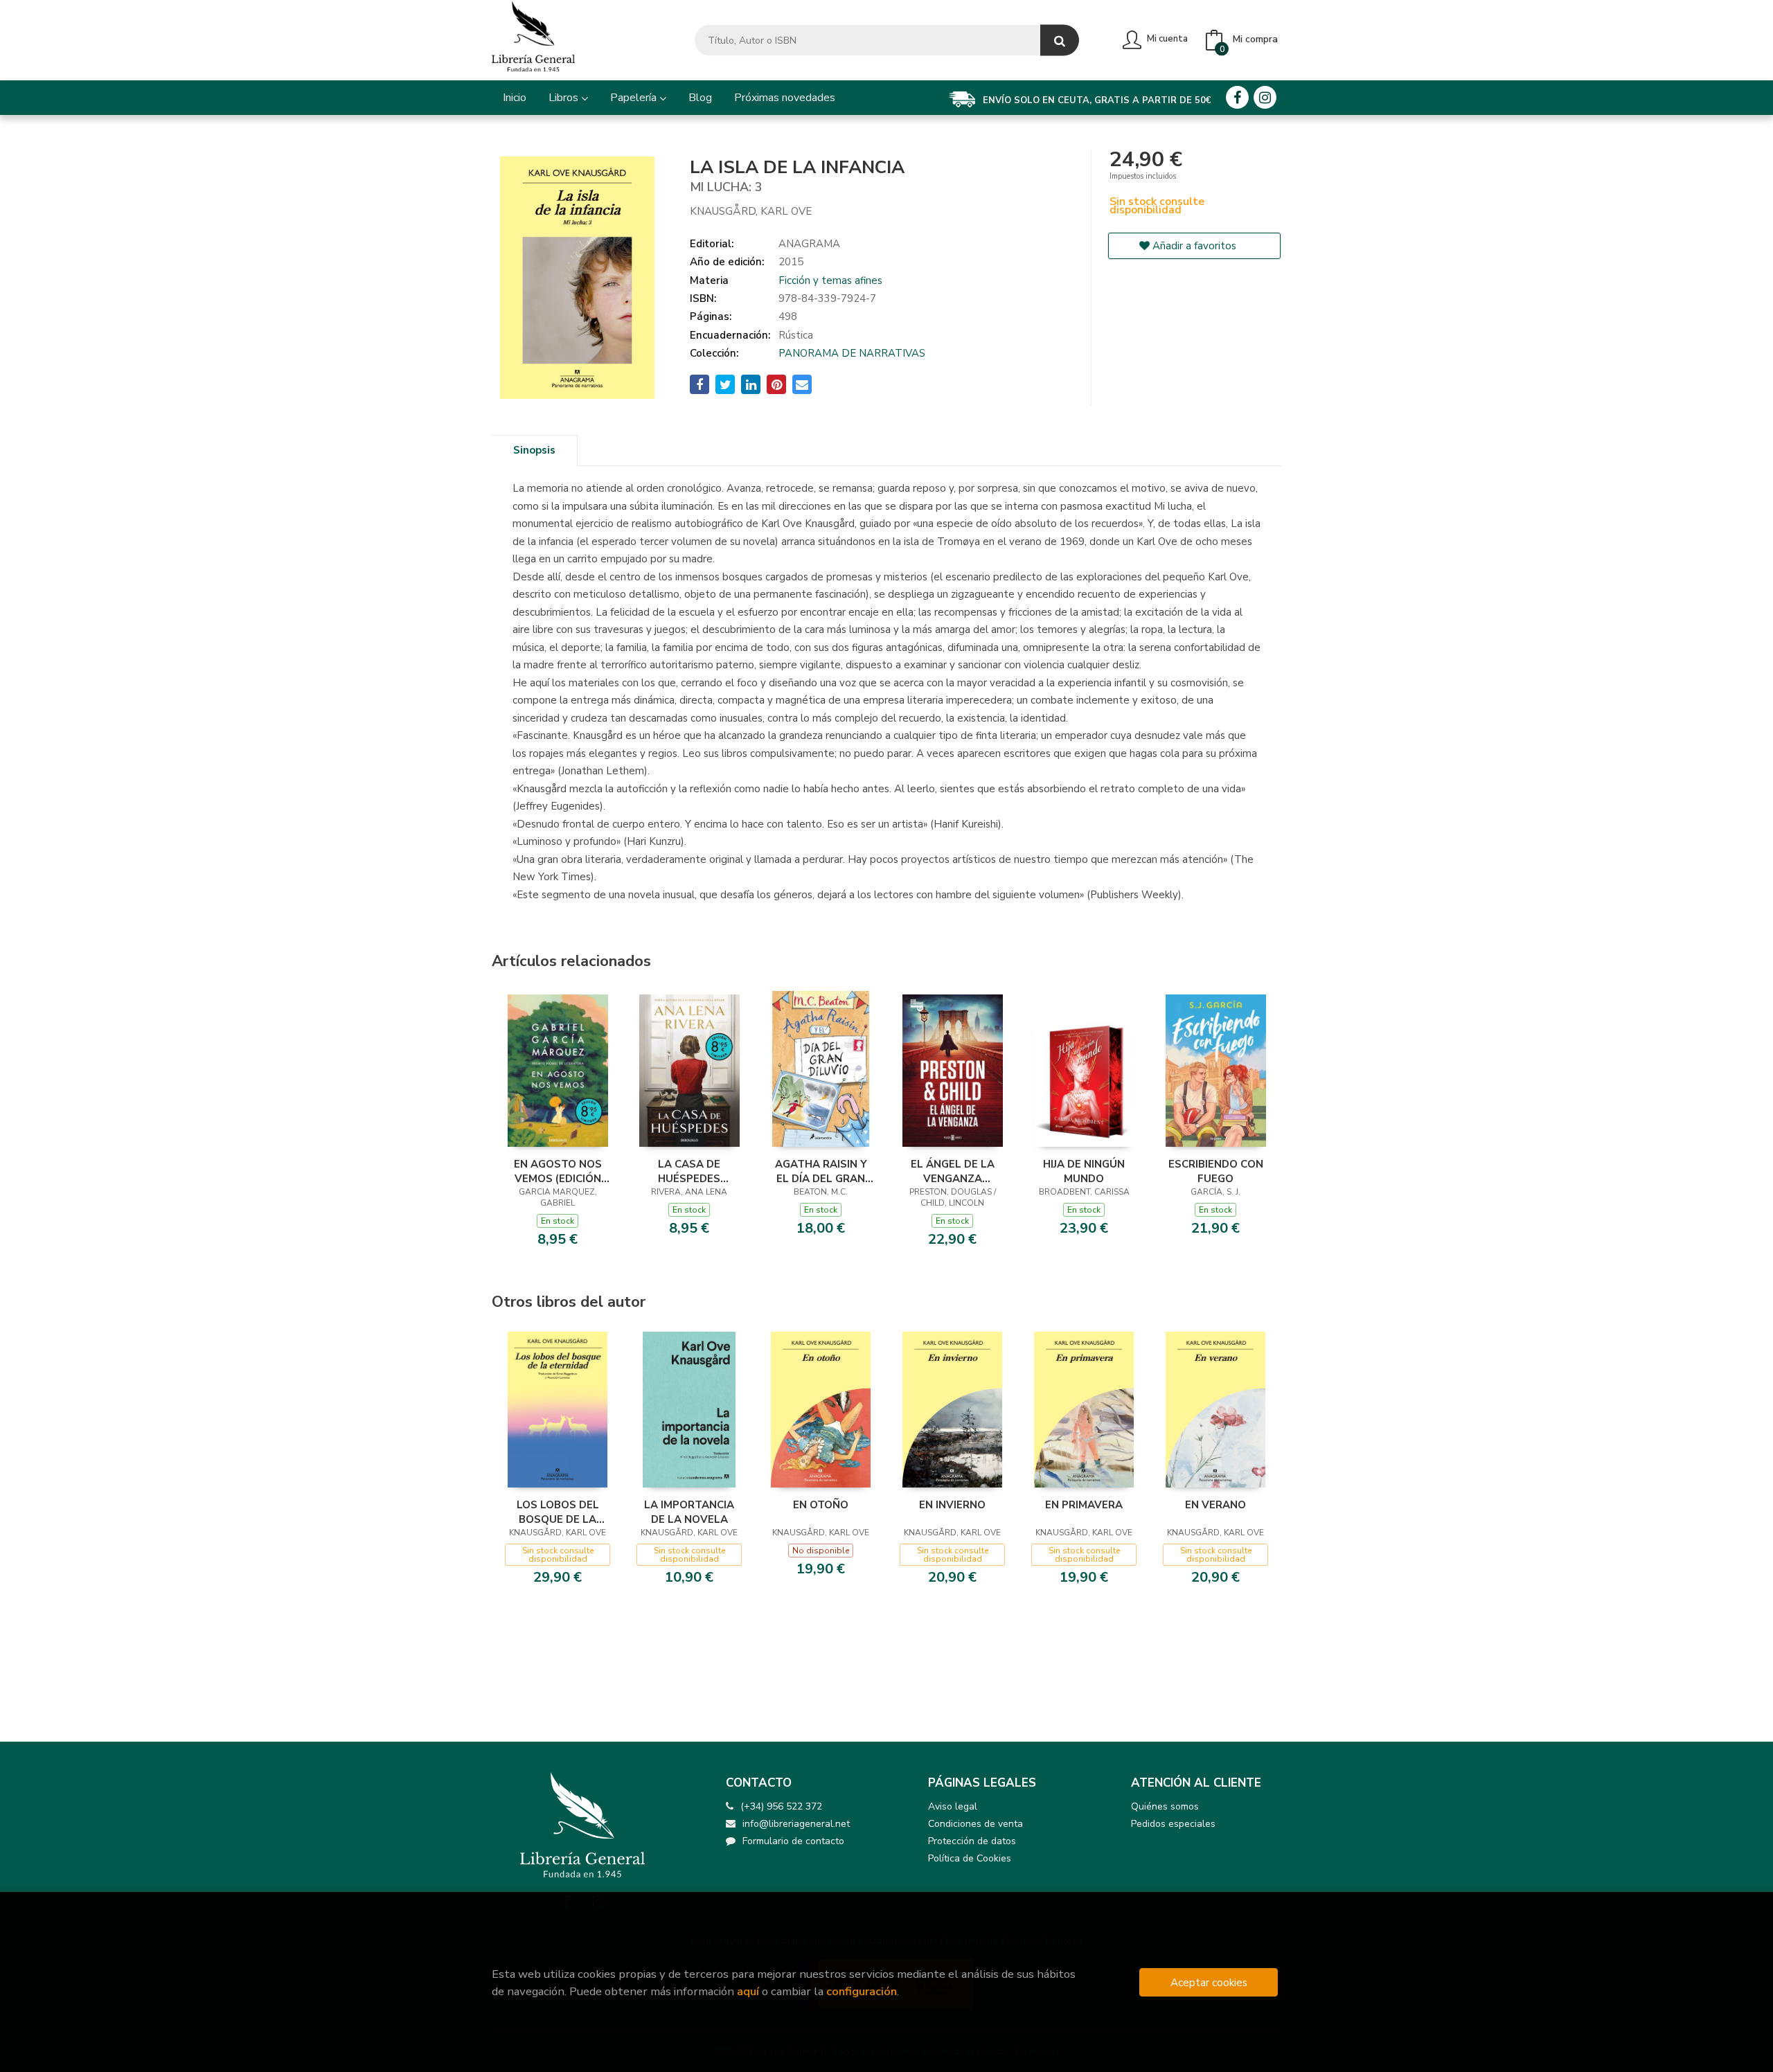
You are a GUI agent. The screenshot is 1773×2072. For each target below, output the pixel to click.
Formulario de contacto (793, 1841)
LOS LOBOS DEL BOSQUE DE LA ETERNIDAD (558, 1512)
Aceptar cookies (1209, 1982)
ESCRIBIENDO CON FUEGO (1216, 1171)
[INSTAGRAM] (1265, 97)
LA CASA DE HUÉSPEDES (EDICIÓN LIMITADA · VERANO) (689, 1171)
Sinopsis (534, 450)
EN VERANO (1215, 1505)
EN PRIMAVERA (1084, 1505)
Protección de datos (972, 1841)
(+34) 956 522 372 (781, 1806)
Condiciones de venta (975, 1824)
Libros (565, 98)
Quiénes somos (1165, 1806)
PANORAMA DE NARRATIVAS (852, 353)
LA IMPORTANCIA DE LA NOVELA (689, 1512)
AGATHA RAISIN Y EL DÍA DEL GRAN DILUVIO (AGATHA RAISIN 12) (821, 1171)
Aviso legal (953, 1806)
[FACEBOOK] (1237, 97)
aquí (748, 1991)
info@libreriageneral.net (796, 1824)
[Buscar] (1060, 41)
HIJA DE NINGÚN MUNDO (1084, 1171)
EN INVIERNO (952, 1505)
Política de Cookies (970, 1858)
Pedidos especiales (1173, 1824)
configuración (862, 1991)
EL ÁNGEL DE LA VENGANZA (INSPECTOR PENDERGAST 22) (952, 1171)
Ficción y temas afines (830, 280)
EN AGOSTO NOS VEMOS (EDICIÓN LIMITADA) (558, 1171)
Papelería (635, 98)
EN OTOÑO (821, 1505)
